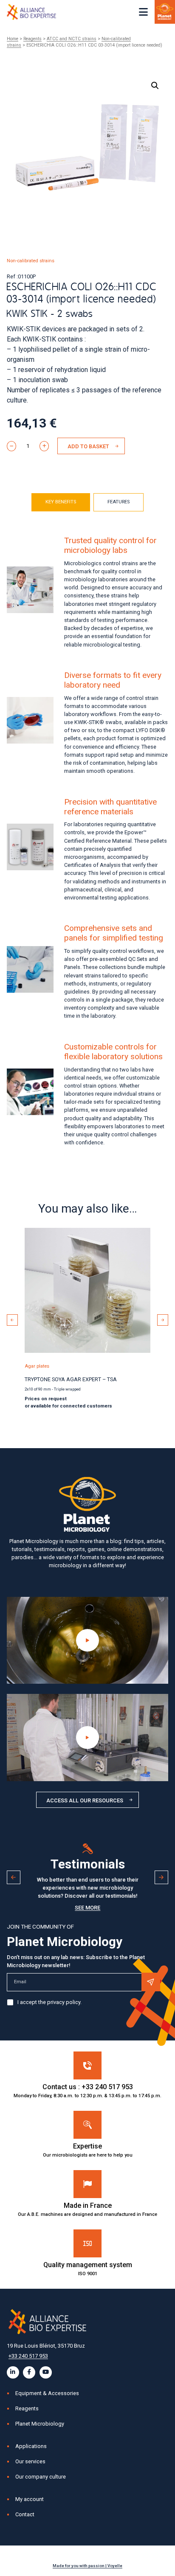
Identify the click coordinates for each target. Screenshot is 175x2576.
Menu (143, 12)
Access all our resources (85, 1800)
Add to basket (88, 446)
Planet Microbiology (40, 2424)
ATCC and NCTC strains (72, 39)
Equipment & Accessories (47, 2393)
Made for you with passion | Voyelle (87, 2566)
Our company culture (41, 2477)
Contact (25, 2514)
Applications (31, 2446)
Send (151, 1982)
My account (30, 2499)
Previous (12, 1320)
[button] (155, 86)
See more (87, 1908)
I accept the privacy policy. (49, 2002)
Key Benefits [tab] (61, 502)
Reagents (32, 39)
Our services (30, 2461)
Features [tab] (119, 502)
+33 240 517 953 (28, 2356)
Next (163, 1320)
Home (13, 39)
